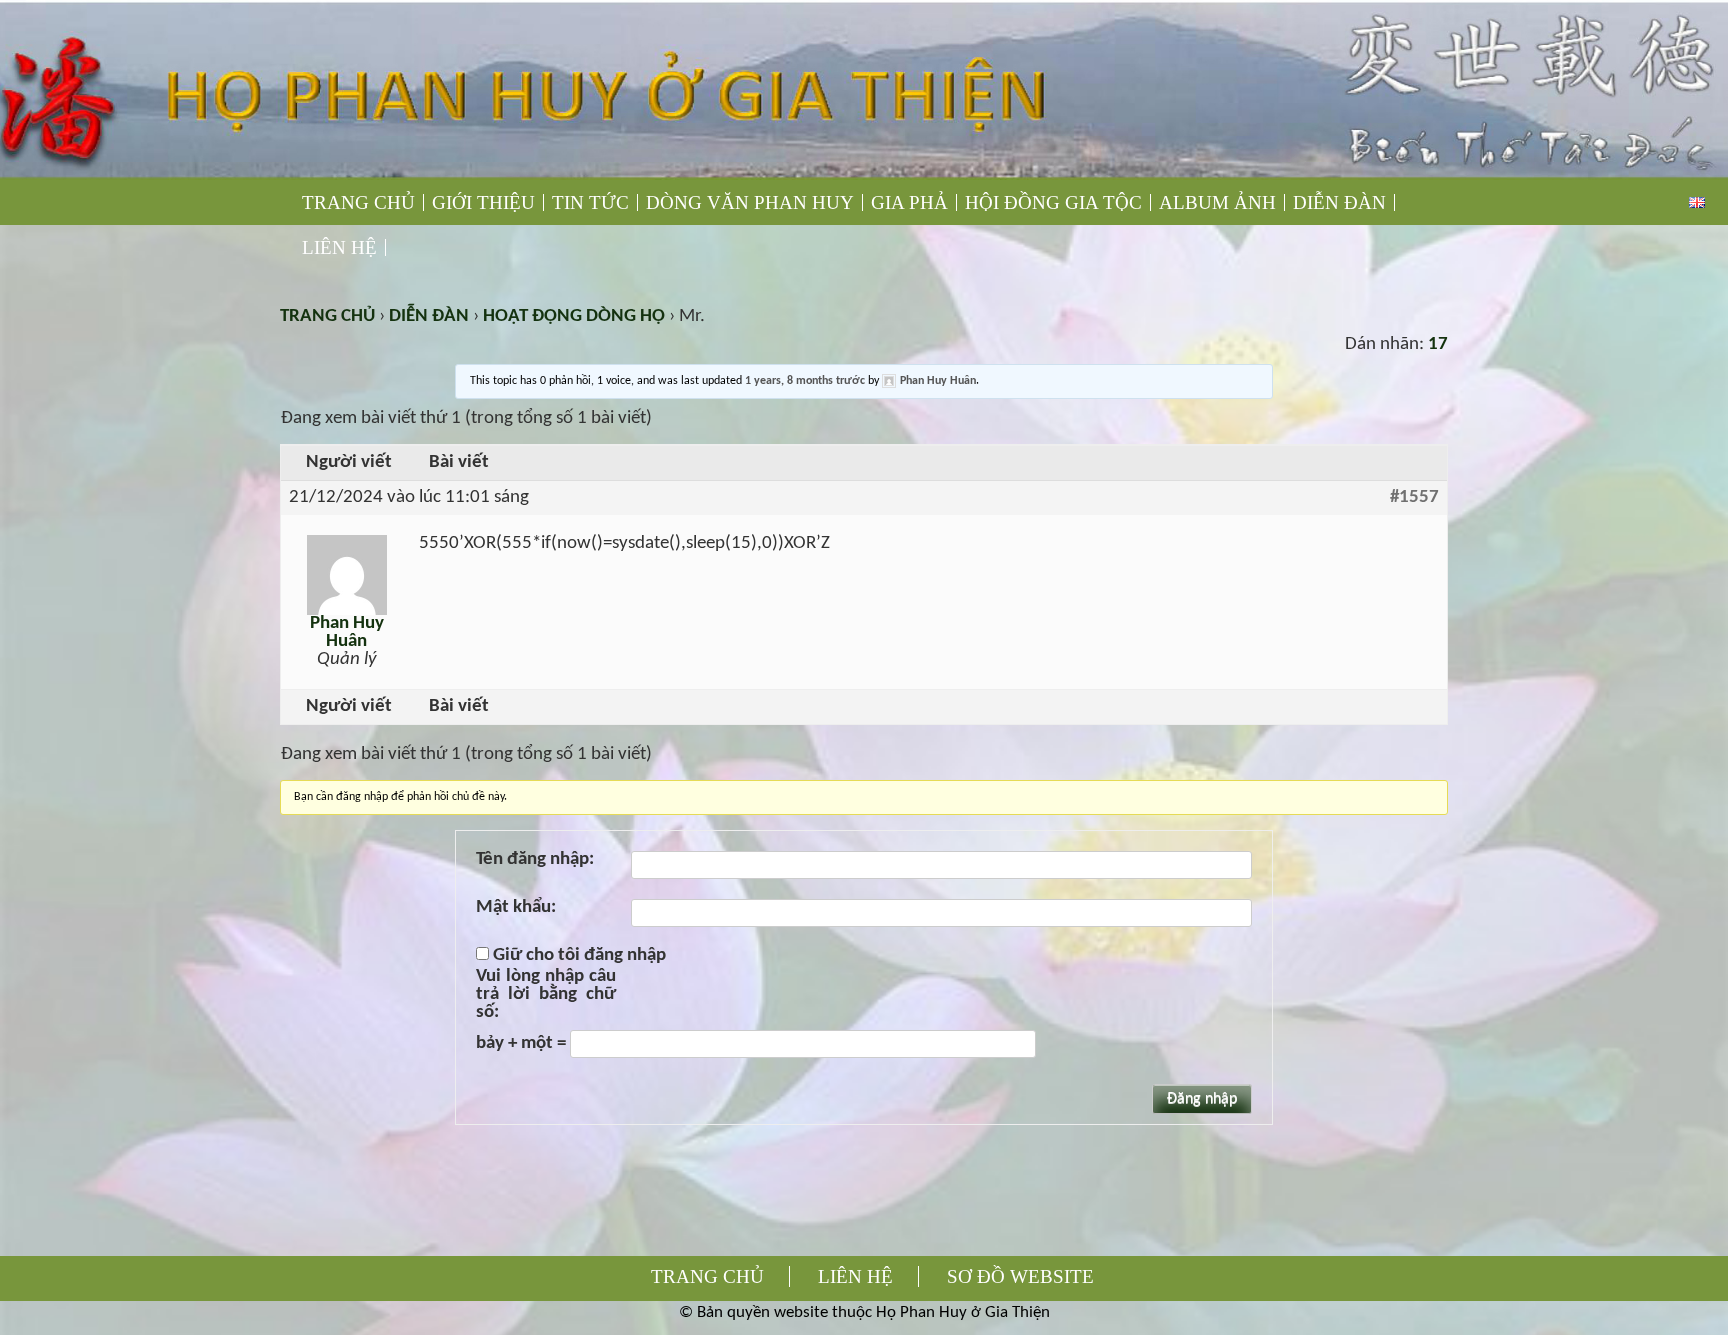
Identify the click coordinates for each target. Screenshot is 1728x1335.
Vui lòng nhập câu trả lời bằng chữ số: (546, 995)
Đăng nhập (1202, 1099)
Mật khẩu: (516, 908)
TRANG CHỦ (358, 202)
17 (1438, 344)
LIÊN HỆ (339, 247)
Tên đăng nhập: (535, 860)
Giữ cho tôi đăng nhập (579, 956)
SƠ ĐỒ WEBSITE (1020, 1276)
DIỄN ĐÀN (1339, 202)
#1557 (1414, 498)
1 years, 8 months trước (805, 381)
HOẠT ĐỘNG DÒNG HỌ (574, 316)
